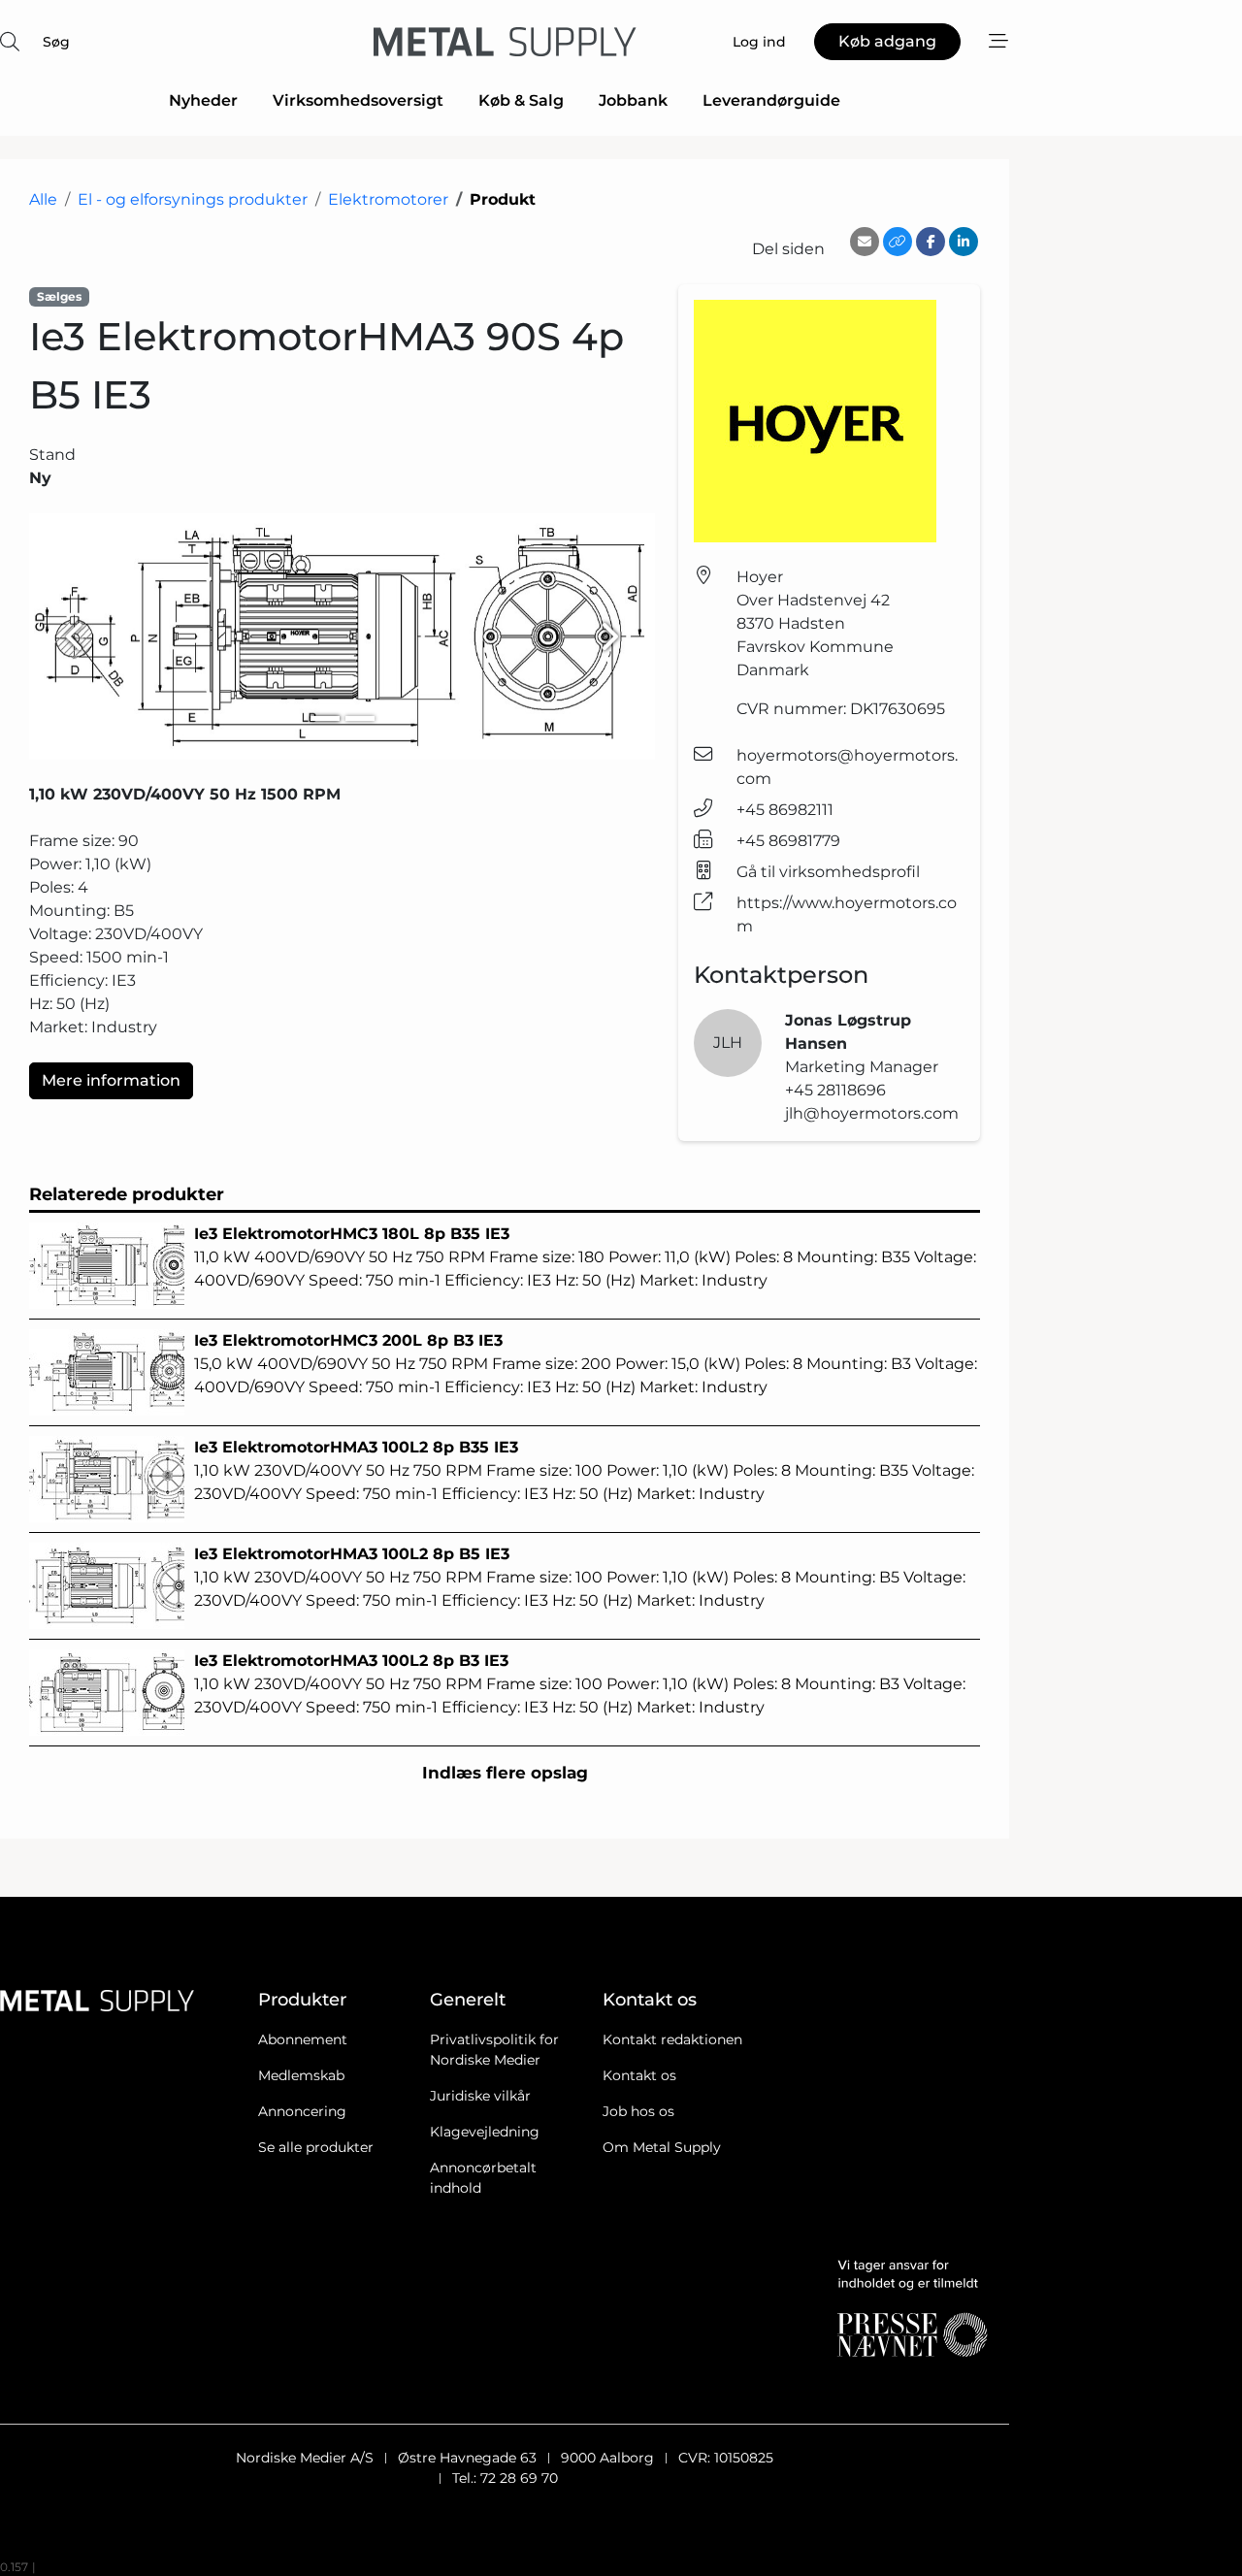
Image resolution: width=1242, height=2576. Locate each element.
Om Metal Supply (662, 2147)
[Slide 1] (325, 718)
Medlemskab (301, 2075)
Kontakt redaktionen (672, 2039)
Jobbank (633, 100)
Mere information (111, 1080)
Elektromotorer (388, 199)
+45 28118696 (835, 1090)
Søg (56, 42)
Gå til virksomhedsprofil (828, 872)
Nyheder (203, 100)
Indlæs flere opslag (505, 1773)
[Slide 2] (360, 718)
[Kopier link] (898, 242)
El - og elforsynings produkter (193, 199)
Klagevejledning (485, 2132)
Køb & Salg (521, 100)
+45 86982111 (785, 810)
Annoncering (302, 2111)
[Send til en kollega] (865, 242)
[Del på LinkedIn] (964, 242)
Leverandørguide (771, 100)
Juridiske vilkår (480, 2096)
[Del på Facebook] (931, 242)
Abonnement (303, 2039)
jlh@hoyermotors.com (872, 1113)
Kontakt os (639, 2075)
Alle (43, 199)
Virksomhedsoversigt (358, 100)
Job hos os (638, 2111)
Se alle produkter (316, 2147)
